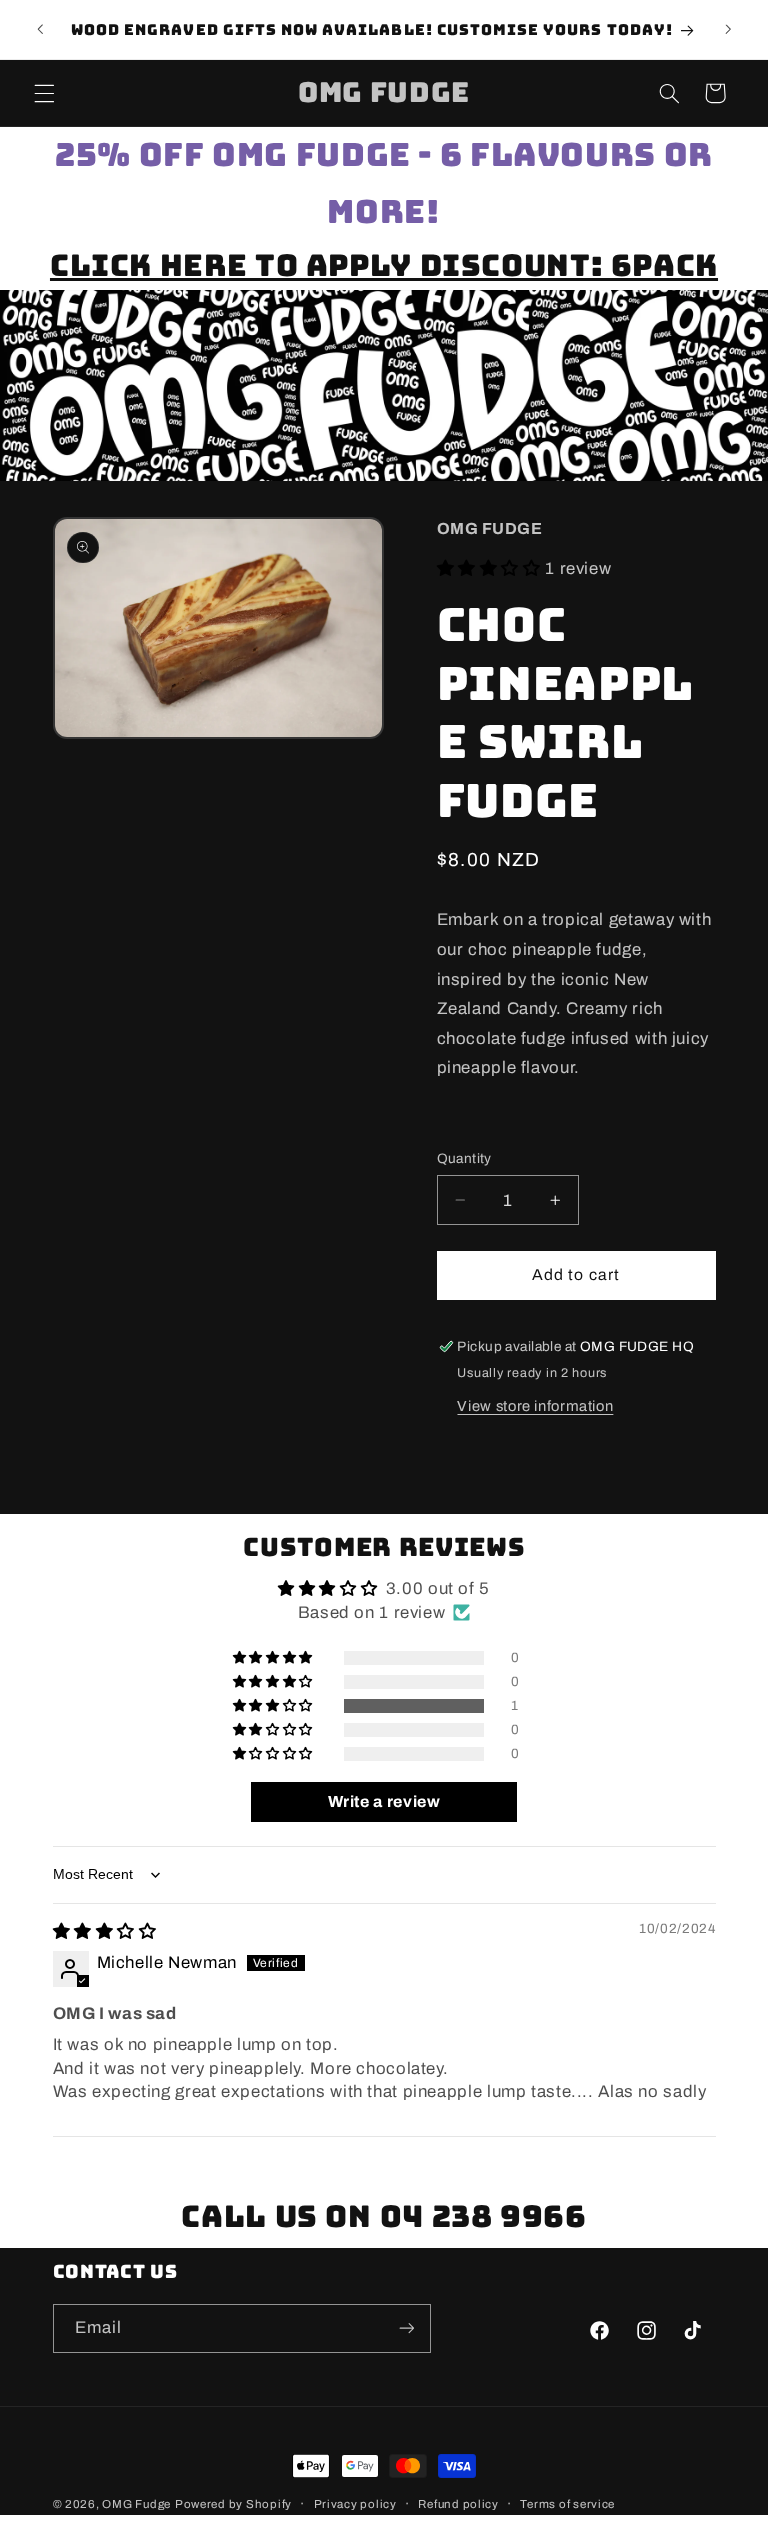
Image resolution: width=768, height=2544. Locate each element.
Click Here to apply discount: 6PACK (384, 265)
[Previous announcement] (40, 30)
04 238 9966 (483, 2216)
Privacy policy (355, 2504)
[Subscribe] (406, 2328)
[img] (105, 1931)
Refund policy (458, 2504)
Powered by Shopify (233, 2504)
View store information (535, 1406)
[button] (44, 93)
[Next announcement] (728, 30)
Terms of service (567, 2504)
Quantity (464, 1158)
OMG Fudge (136, 2504)
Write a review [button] (384, 1801)
